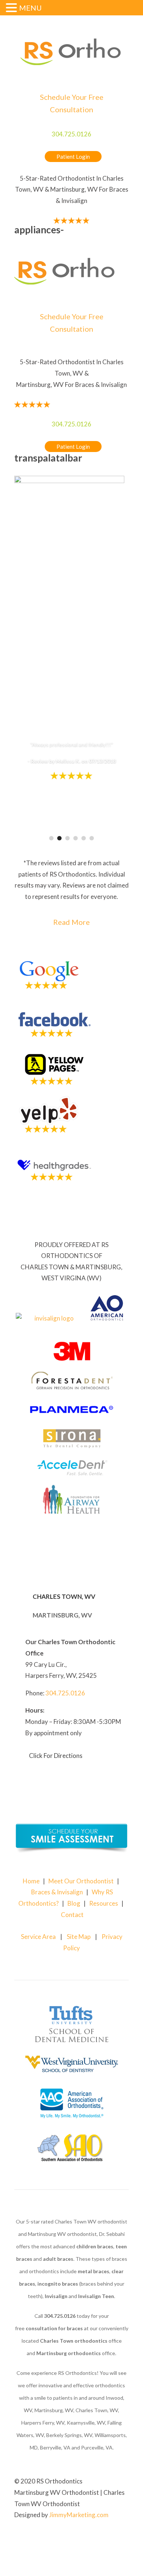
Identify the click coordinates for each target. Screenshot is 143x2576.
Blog (74, 1903)
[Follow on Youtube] (123, 2538)
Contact (72, 1915)
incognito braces (58, 2284)
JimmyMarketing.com (79, 2515)
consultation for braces (54, 2328)
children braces (95, 2246)
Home (31, 1881)
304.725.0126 (71, 134)
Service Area (38, 1937)
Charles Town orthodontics (74, 2341)
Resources (104, 1903)
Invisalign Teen (96, 2296)
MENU (30, 8)
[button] (12, 9)
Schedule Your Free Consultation (72, 103)
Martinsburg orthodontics (69, 2353)
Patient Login (73, 157)
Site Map (79, 1937)
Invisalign (56, 2296)
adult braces (58, 2259)
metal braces (93, 2271)
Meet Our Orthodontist (81, 1881)
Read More (71, 922)
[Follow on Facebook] (108, 2538)
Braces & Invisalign (57, 1892)
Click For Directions (56, 1756)
